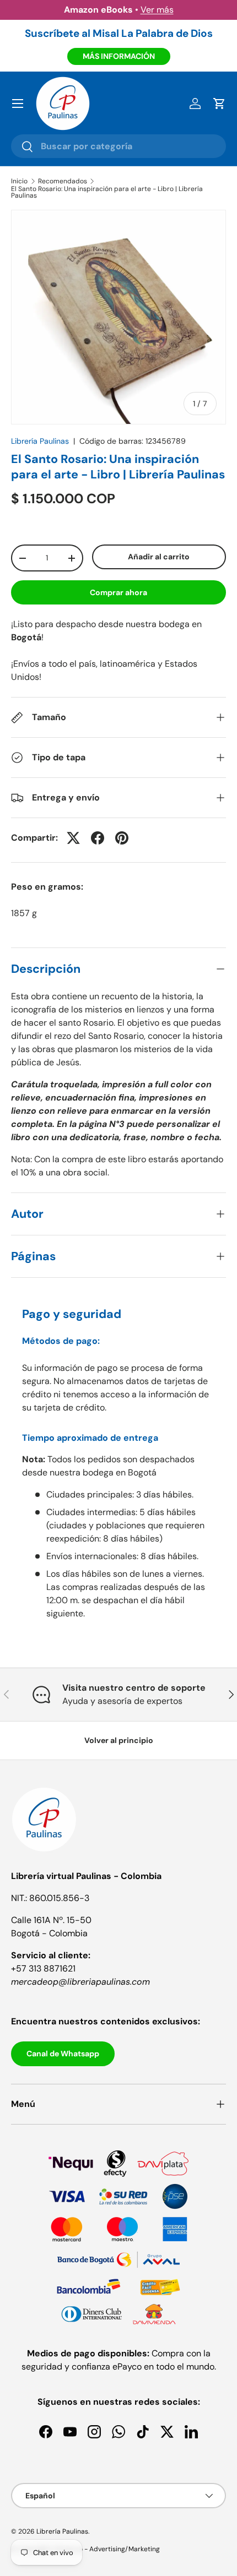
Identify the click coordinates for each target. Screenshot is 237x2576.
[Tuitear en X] (73, 838)
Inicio (19, 181)
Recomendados (63, 181)
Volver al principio (119, 1740)
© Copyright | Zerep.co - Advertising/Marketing (85, 2549)
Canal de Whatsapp (63, 2054)
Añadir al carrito (159, 557)
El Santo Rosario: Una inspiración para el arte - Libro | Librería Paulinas (107, 192)
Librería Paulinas (40, 441)
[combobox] (118, 146)
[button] (219, 104)
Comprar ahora (118, 592)
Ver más (157, 10)
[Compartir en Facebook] (98, 838)
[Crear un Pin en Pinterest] (122, 838)
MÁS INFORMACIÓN (119, 56)
